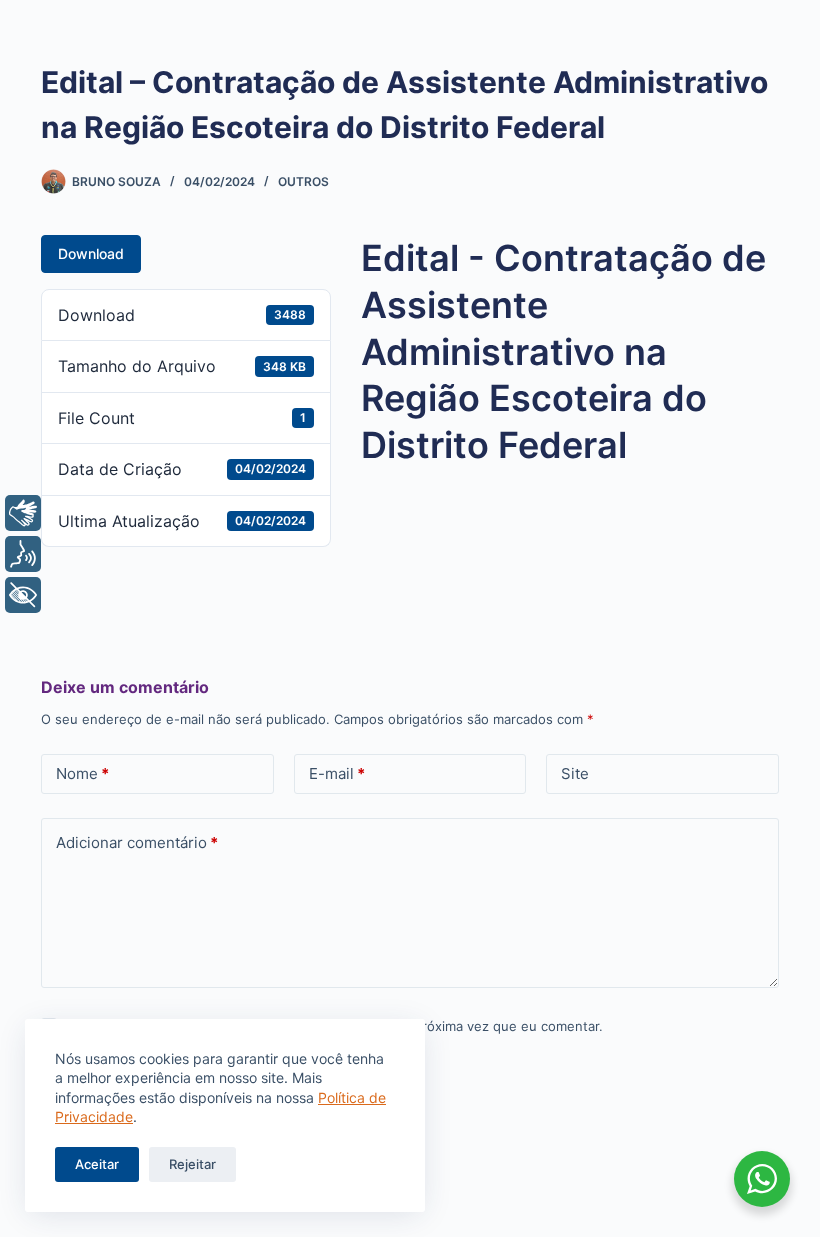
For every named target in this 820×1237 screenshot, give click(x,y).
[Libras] (23, 513)
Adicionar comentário (137, 842)
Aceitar (97, 1164)
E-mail (337, 773)
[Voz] (23, 554)
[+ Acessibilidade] (23, 595)
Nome (82, 773)
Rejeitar (192, 1164)
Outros (303, 181)
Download (91, 253)
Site (575, 773)
